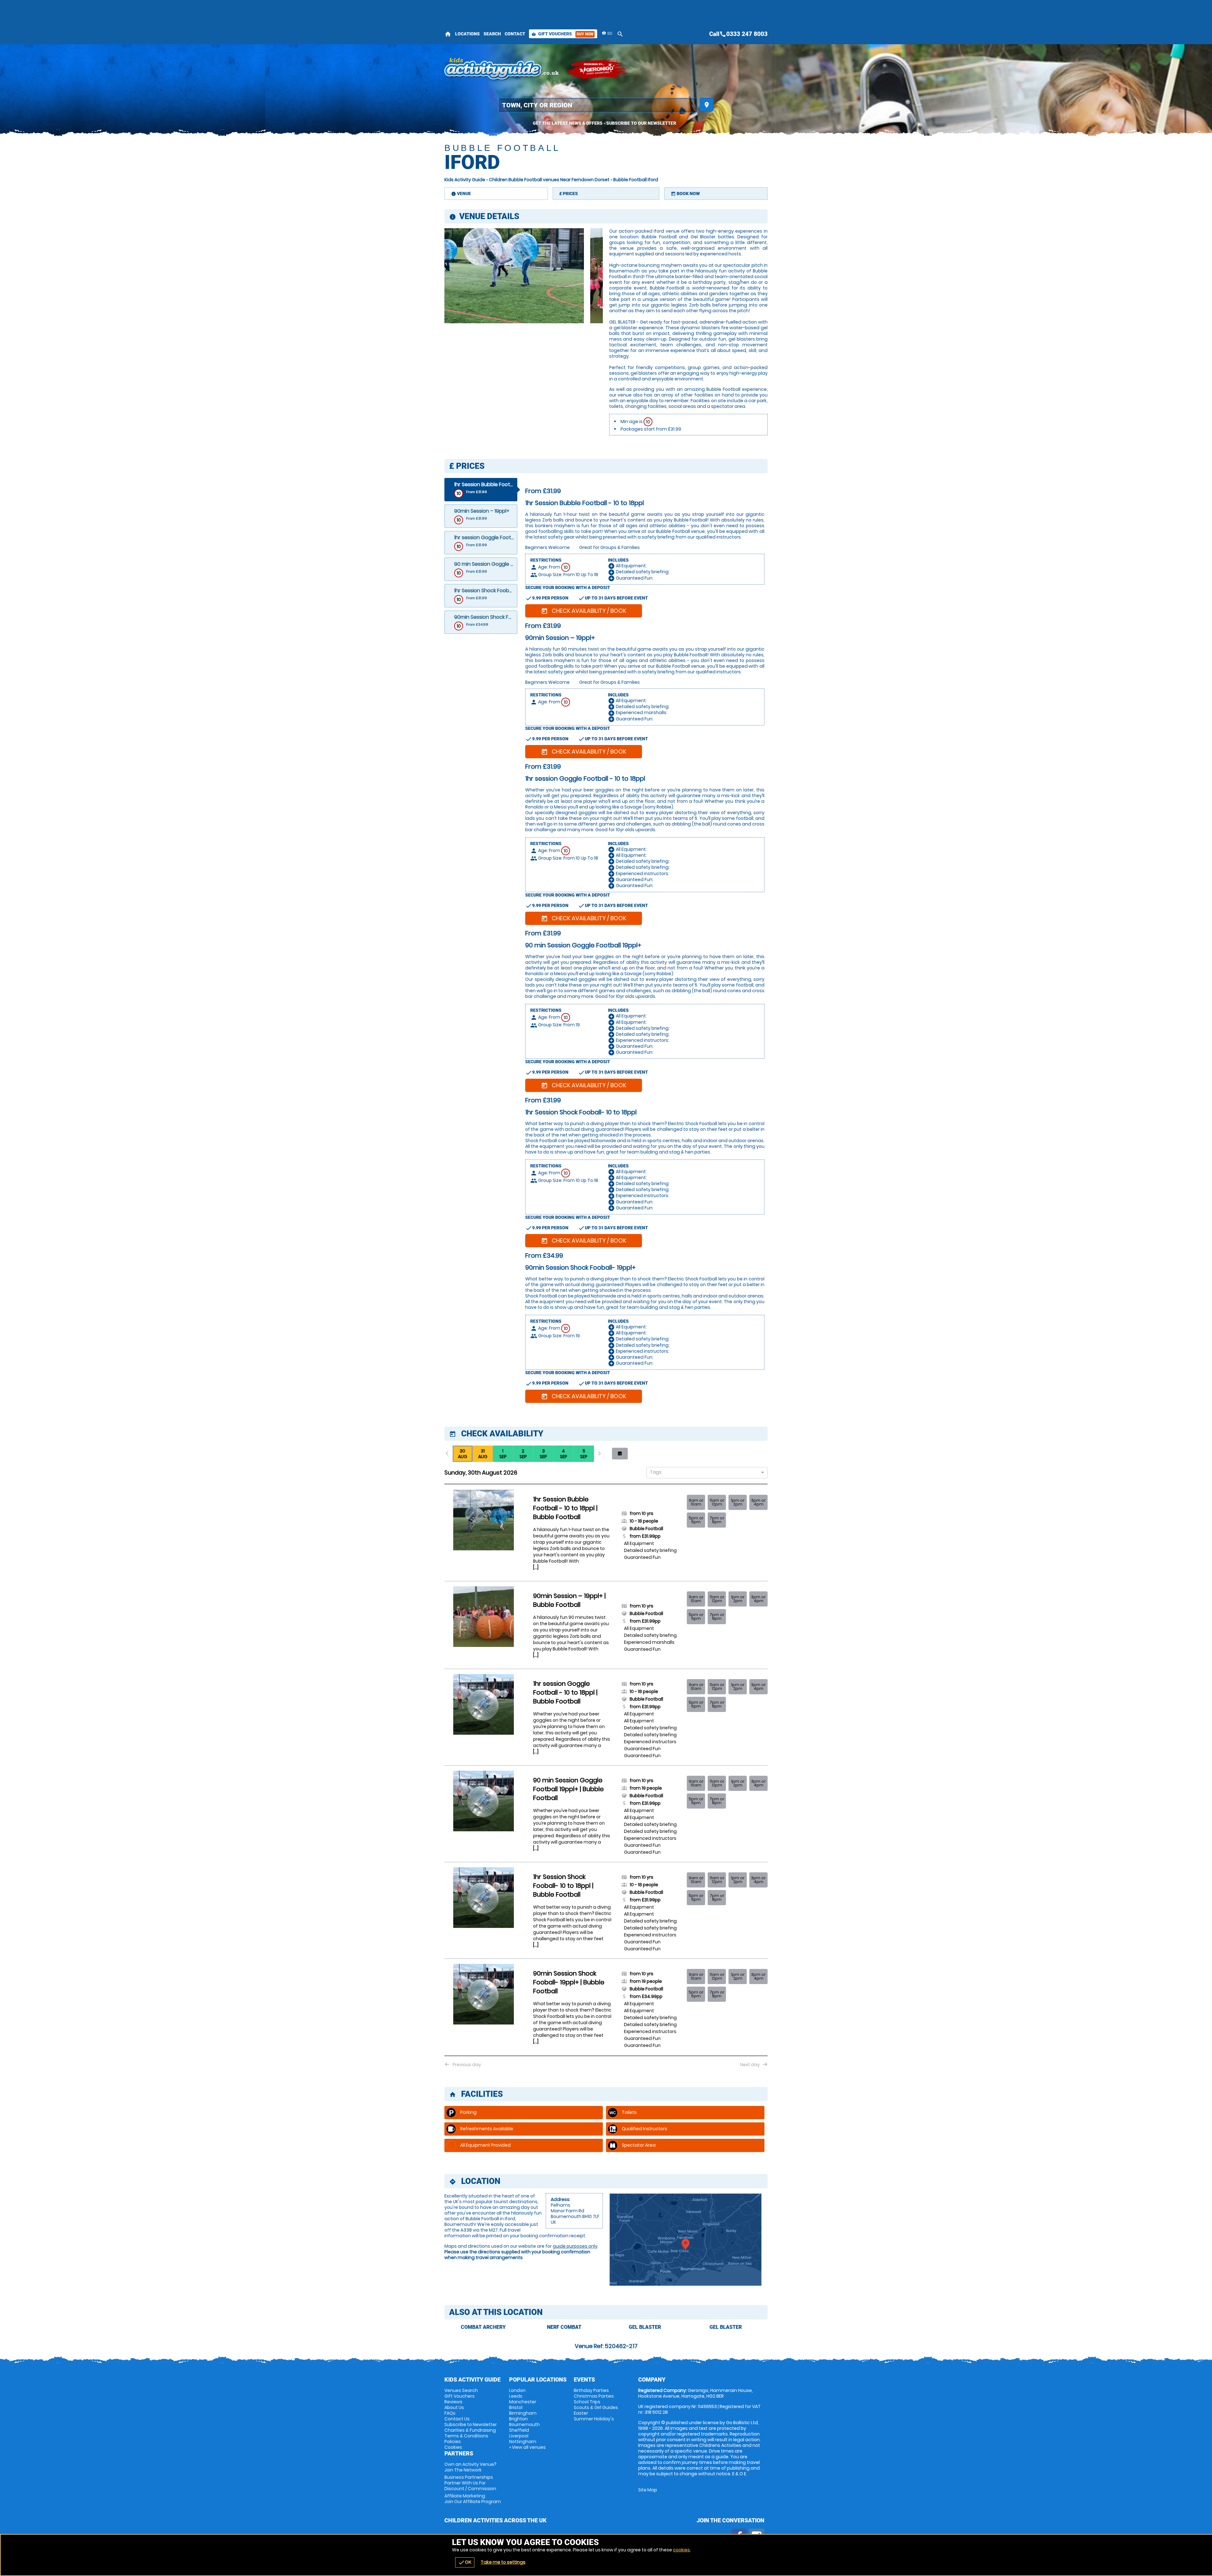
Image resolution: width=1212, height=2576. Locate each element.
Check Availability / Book (584, 611)
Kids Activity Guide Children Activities (502, 69)
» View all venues (527, 2447)
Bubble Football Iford (636, 180)
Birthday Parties (591, 2390)
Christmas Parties (594, 2396)
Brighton (518, 2419)
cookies (681, 2550)
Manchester (523, 2402)
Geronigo (597, 69)
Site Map (648, 2490)
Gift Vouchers (562, 34)
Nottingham (523, 2442)
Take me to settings (503, 2562)
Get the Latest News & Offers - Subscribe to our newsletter (604, 123)
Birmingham (523, 2413)
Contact (515, 34)
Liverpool (519, 2436)
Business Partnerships (470, 2483)
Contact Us (457, 2419)
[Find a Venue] (598, 105)
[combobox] (705, 1473)
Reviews (453, 2402)
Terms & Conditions (466, 2436)
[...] (536, 1567)
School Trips (587, 2402)
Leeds (516, 2396)
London (517, 2390)
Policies (453, 2442)
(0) (609, 33)
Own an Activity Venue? (470, 2467)
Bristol (516, 2407)
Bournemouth (524, 2424)
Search (492, 34)
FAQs (450, 2413)
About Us (454, 2407)
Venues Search (461, 2390)
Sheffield (519, 2430)
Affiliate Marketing (473, 2499)
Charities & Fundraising (470, 2430)
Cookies (453, 2447)
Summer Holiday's (594, 2419)
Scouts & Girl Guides (596, 2407)
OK (465, 2562)
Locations (467, 34)
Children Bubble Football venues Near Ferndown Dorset (549, 180)
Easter (581, 2413)
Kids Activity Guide (465, 180)
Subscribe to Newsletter (471, 2424)
